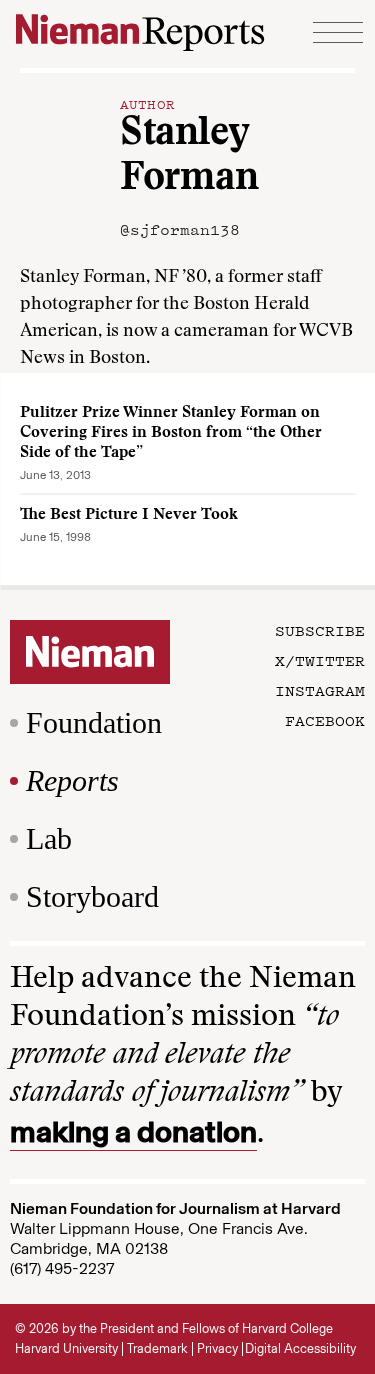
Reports (72, 780)
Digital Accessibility (300, 1348)
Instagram (320, 690)
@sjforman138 (180, 229)
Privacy (217, 1348)
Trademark (157, 1348)
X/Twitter (320, 660)
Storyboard (92, 896)
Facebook (325, 720)
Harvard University (66, 1348)
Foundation (94, 722)
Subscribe (320, 630)
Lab (49, 838)
